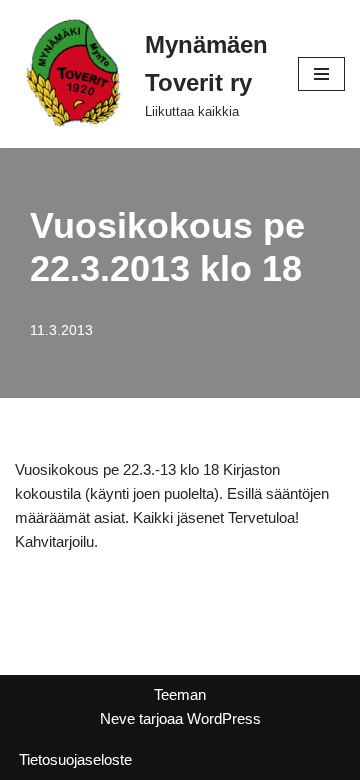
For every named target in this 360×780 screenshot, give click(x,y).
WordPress (224, 718)
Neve (117, 718)
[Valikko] (321, 74)
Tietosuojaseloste (75, 759)
